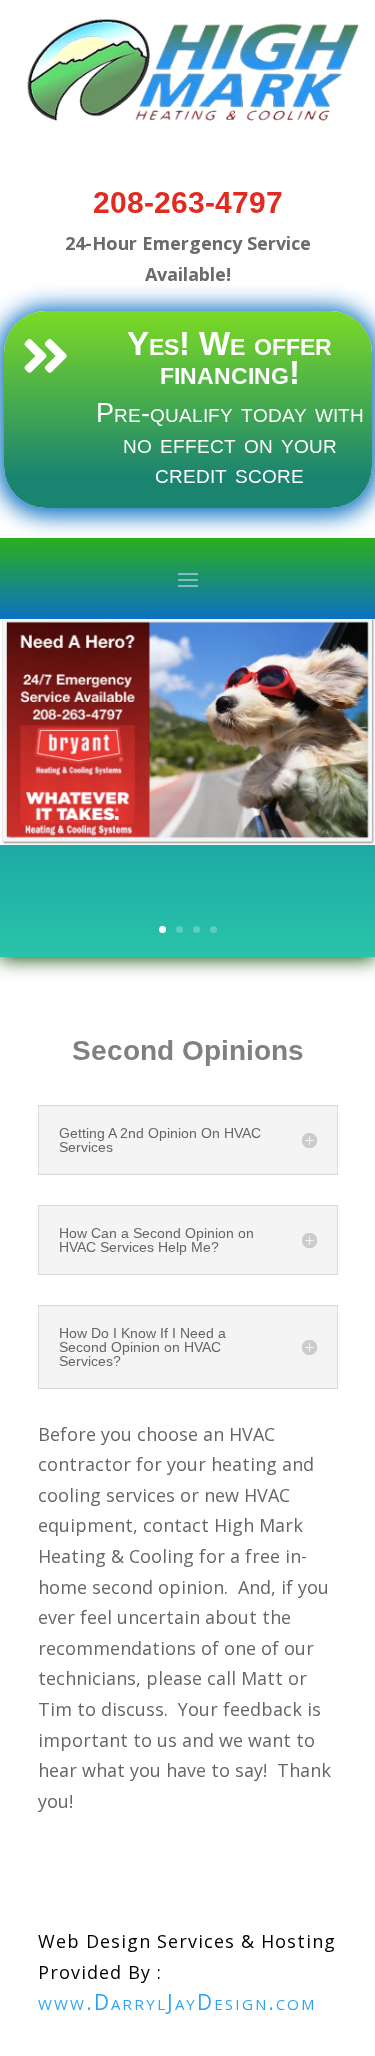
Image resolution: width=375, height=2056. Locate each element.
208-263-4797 (188, 202)
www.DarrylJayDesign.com (177, 2002)
